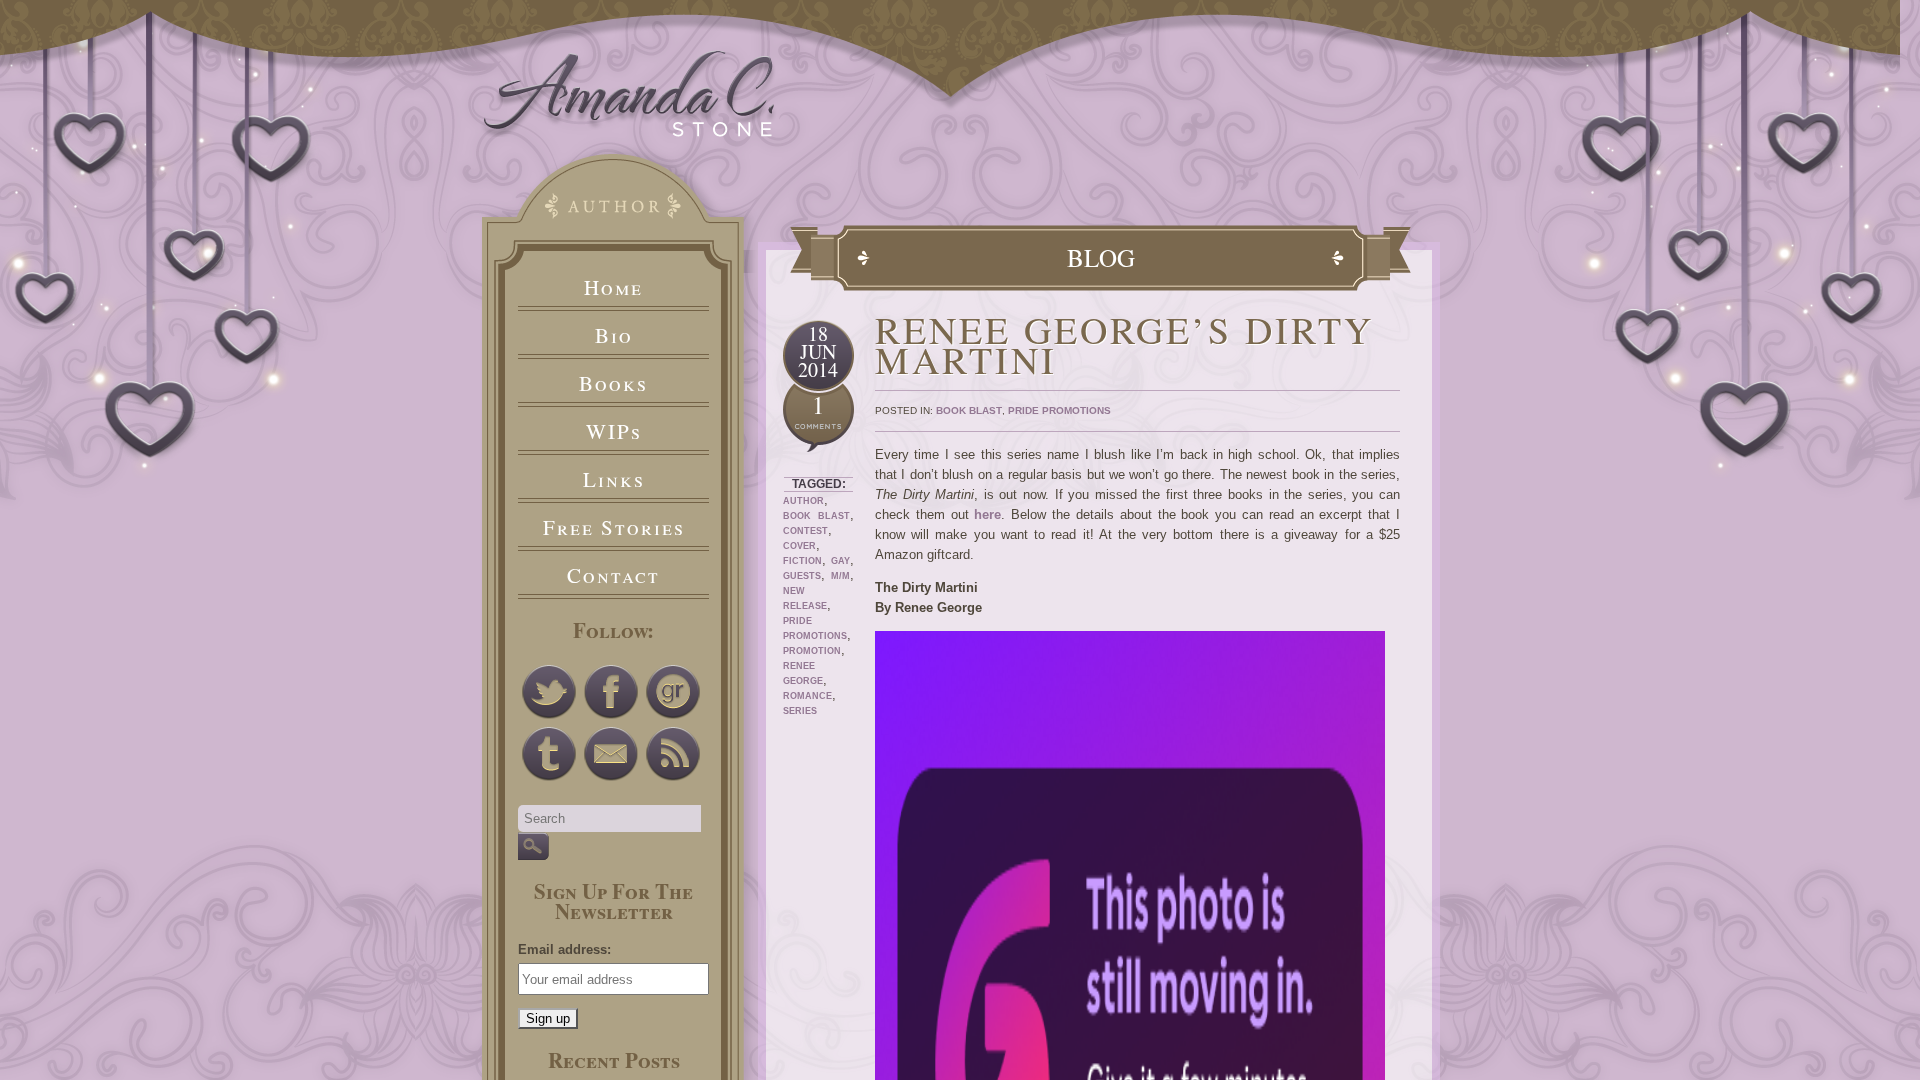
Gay (840, 561)
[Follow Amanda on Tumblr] (549, 754)
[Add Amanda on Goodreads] (673, 692)
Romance (807, 696)
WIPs (614, 431)
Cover (799, 546)
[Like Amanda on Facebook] (611, 692)
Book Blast (816, 516)
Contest (805, 531)
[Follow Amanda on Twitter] (549, 692)
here (987, 514)
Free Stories (614, 527)
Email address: (564, 949)
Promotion (812, 651)
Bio (614, 335)
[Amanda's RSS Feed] (673, 754)
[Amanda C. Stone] (629, 132)
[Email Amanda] (611, 754)
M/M (840, 576)
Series (800, 711)
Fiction (802, 561)
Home (613, 287)
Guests (802, 576)
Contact (613, 575)
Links (614, 479)
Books (613, 383)
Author (803, 501)
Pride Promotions (1059, 410)
